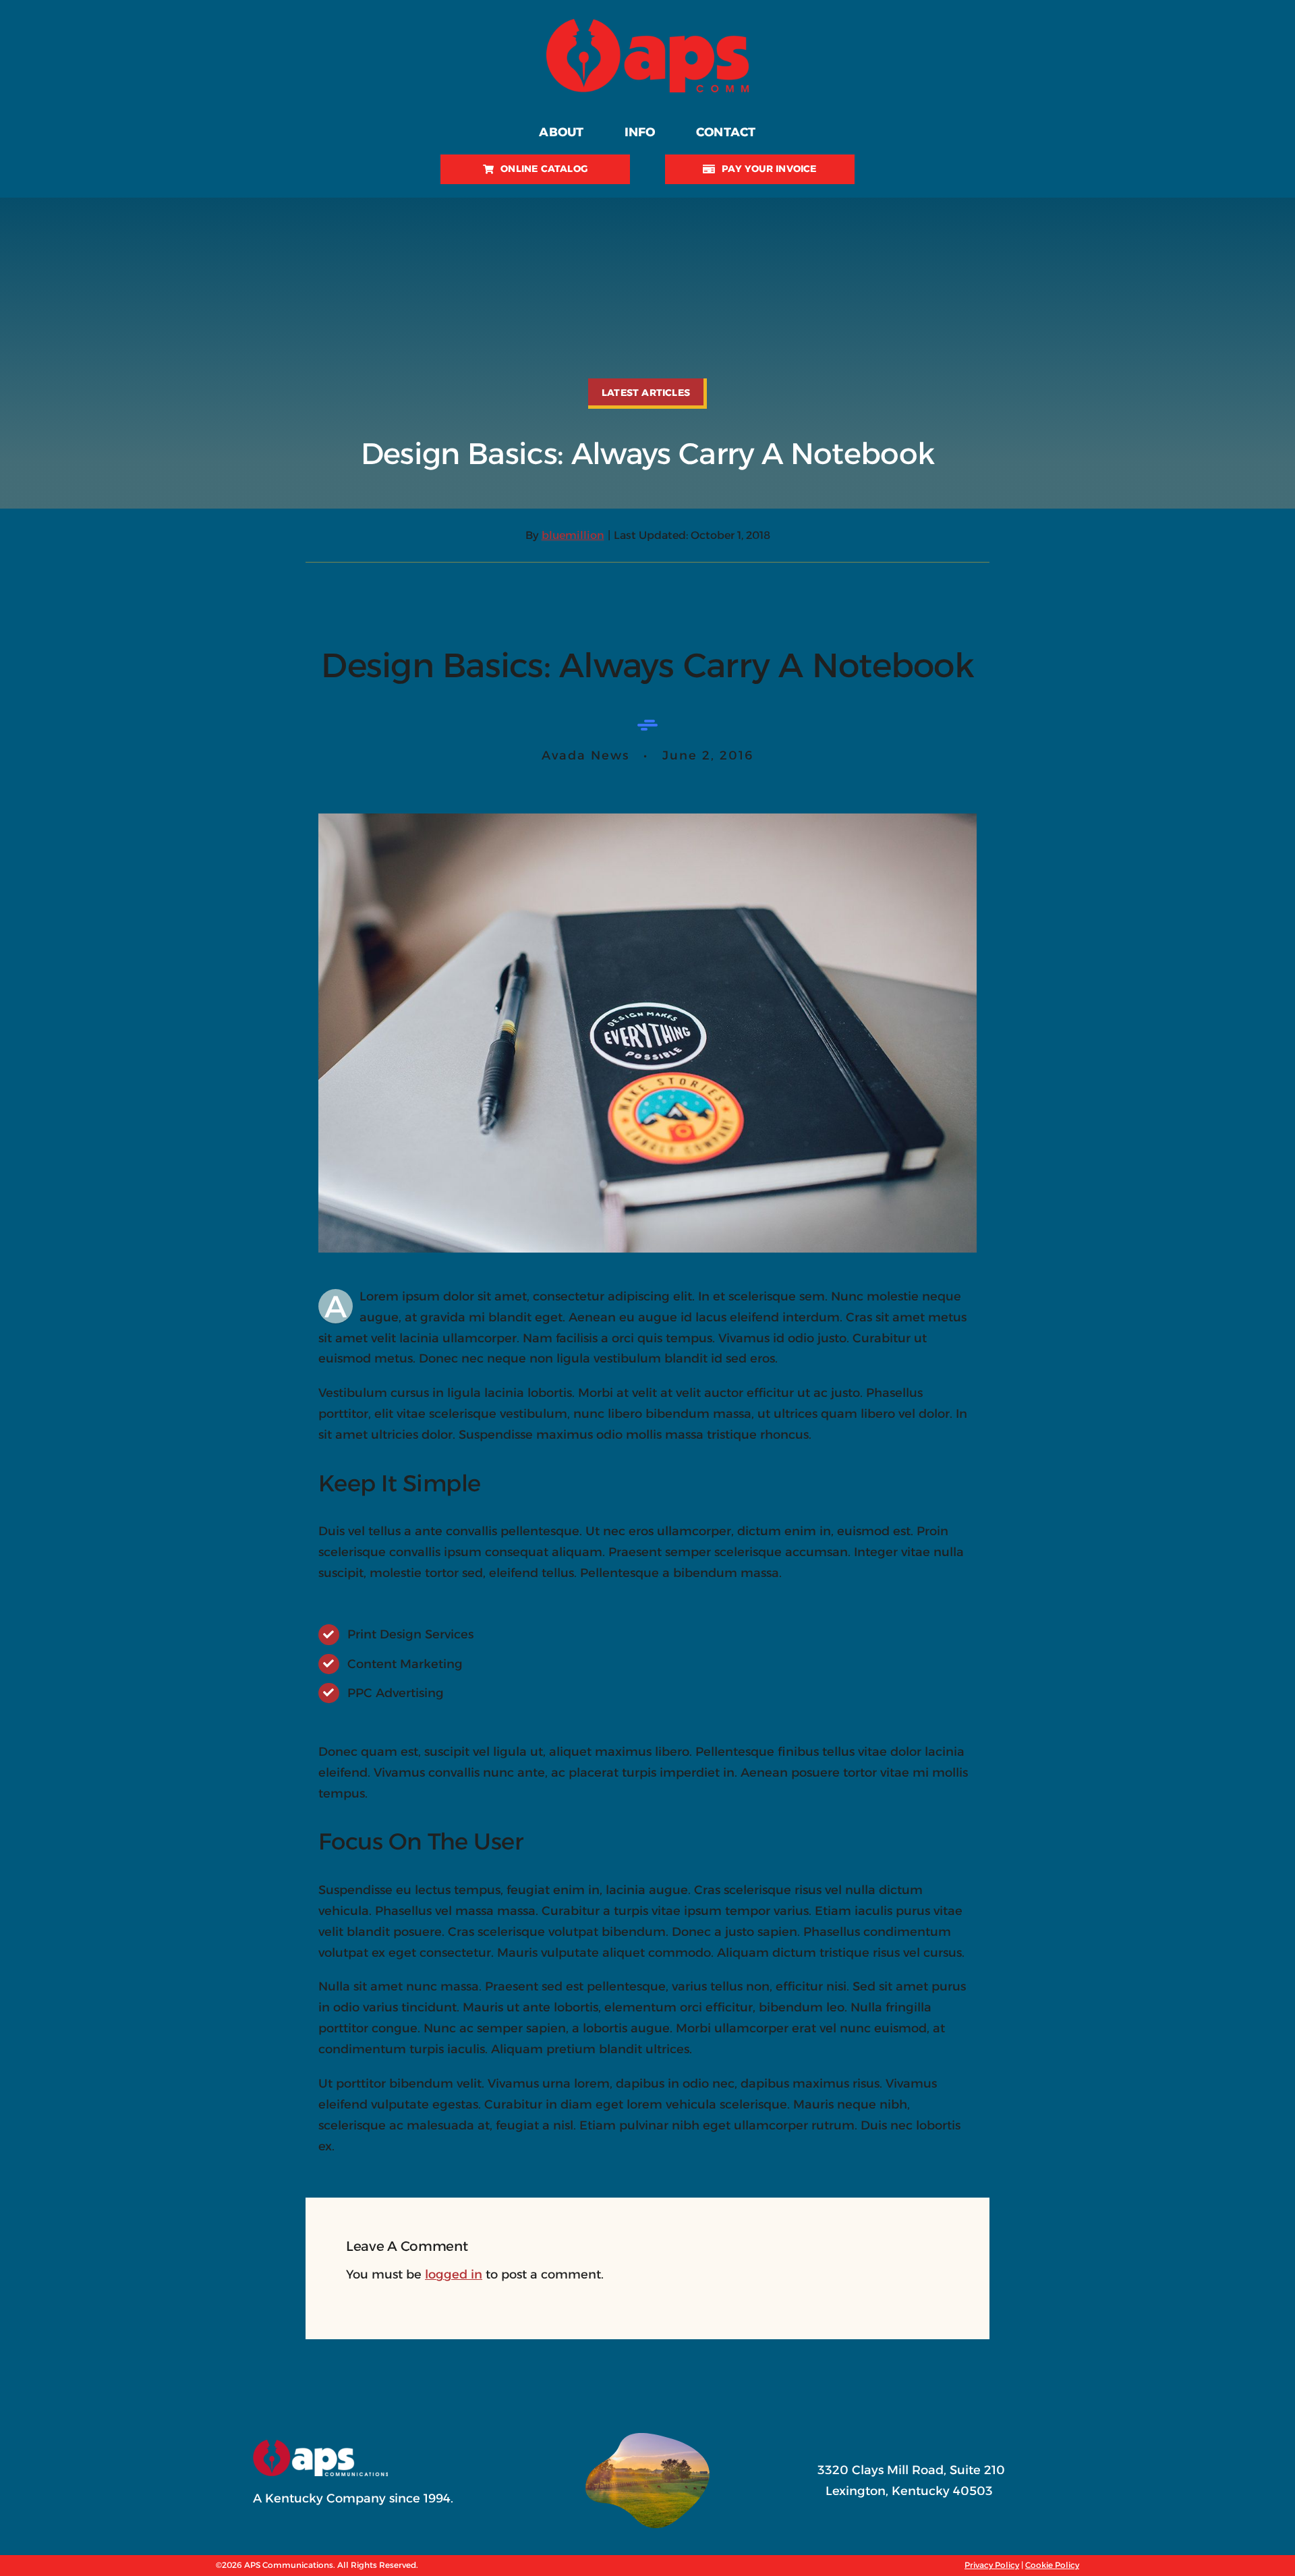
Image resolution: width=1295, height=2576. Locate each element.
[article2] (647, 820)
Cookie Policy (1052, 2565)
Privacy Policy (992, 2565)
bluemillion (573, 535)
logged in (454, 2274)
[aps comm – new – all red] (647, 25)
